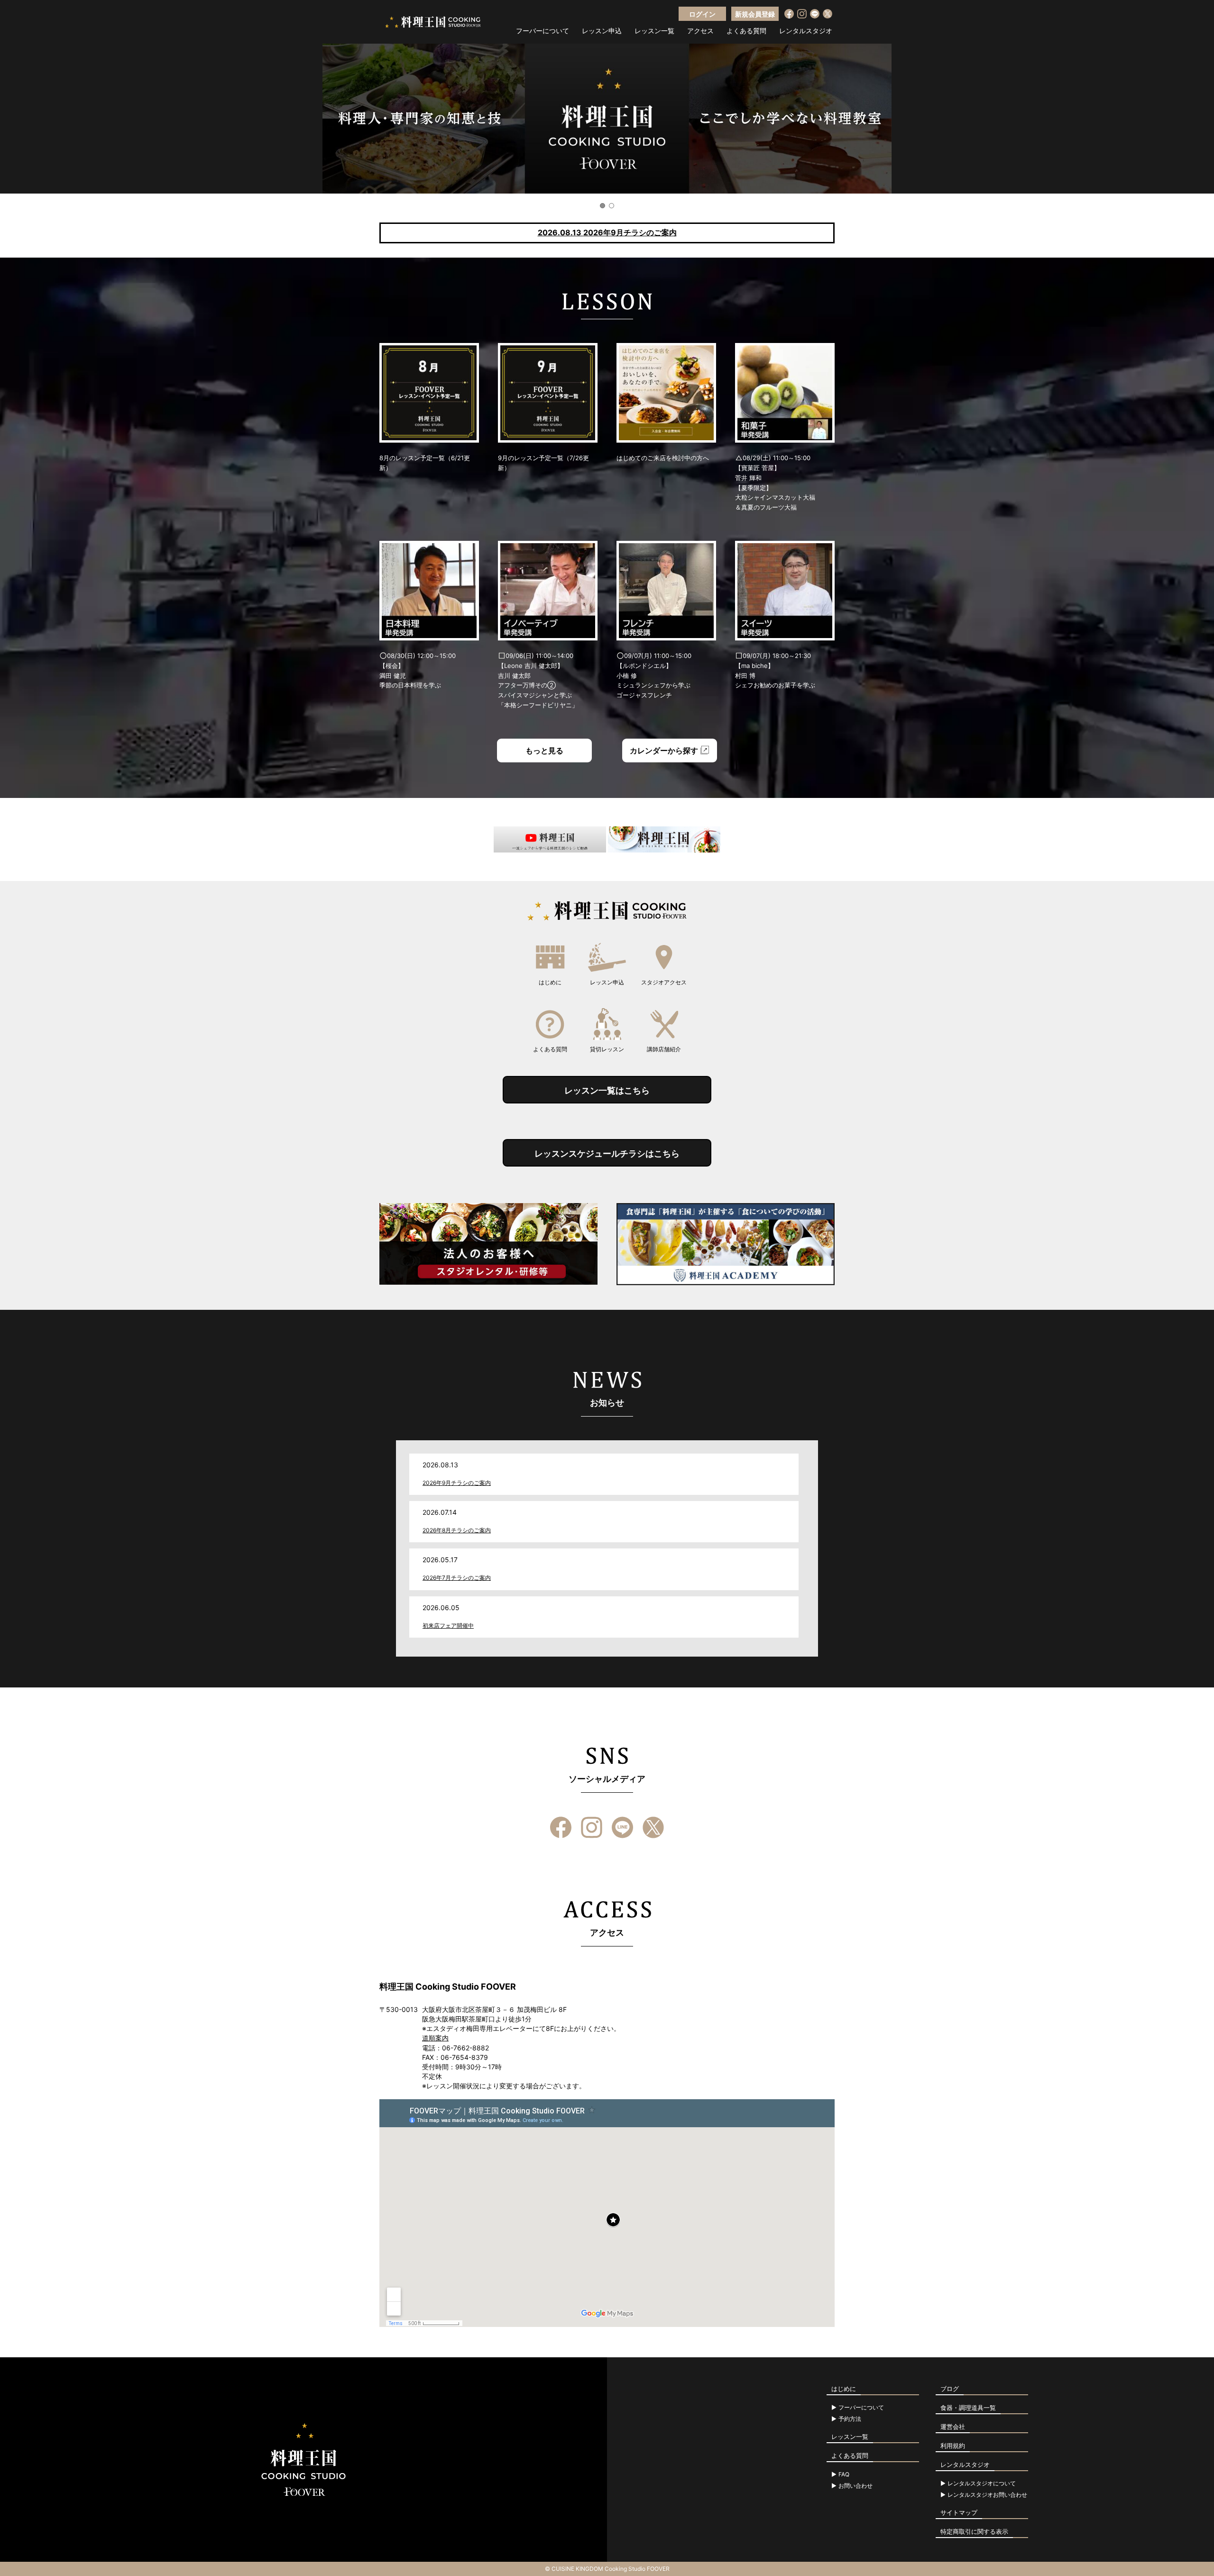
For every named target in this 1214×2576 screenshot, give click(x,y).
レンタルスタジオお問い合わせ (987, 2495)
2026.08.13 (607, 232)
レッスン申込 (602, 31)
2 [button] (612, 206)
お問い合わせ (855, 2486)
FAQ (844, 2474)
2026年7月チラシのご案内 (457, 1578)
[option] (607, 119)
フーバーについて (543, 31)
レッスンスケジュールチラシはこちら (607, 1154)
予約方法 (850, 2419)
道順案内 (435, 2038)
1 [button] (602, 206)
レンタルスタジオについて (982, 2483)
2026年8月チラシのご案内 (457, 1530)
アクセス (700, 31)
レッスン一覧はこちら (607, 1090)
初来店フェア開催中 (448, 1626)
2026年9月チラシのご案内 (457, 1483)
